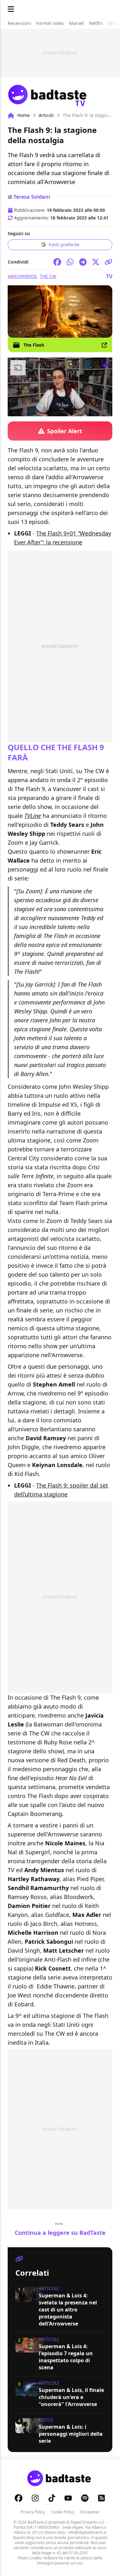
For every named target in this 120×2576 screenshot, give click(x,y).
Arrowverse (22, 276)
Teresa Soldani (32, 197)
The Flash (34, 345)
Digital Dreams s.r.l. (87, 2522)
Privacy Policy (33, 2512)
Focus (46, 2420)
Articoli (46, 115)
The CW (48, 276)
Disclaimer (90, 2512)
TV (109, 276)
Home (24, 115)
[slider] (47, 411)
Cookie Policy (63, 2512)
